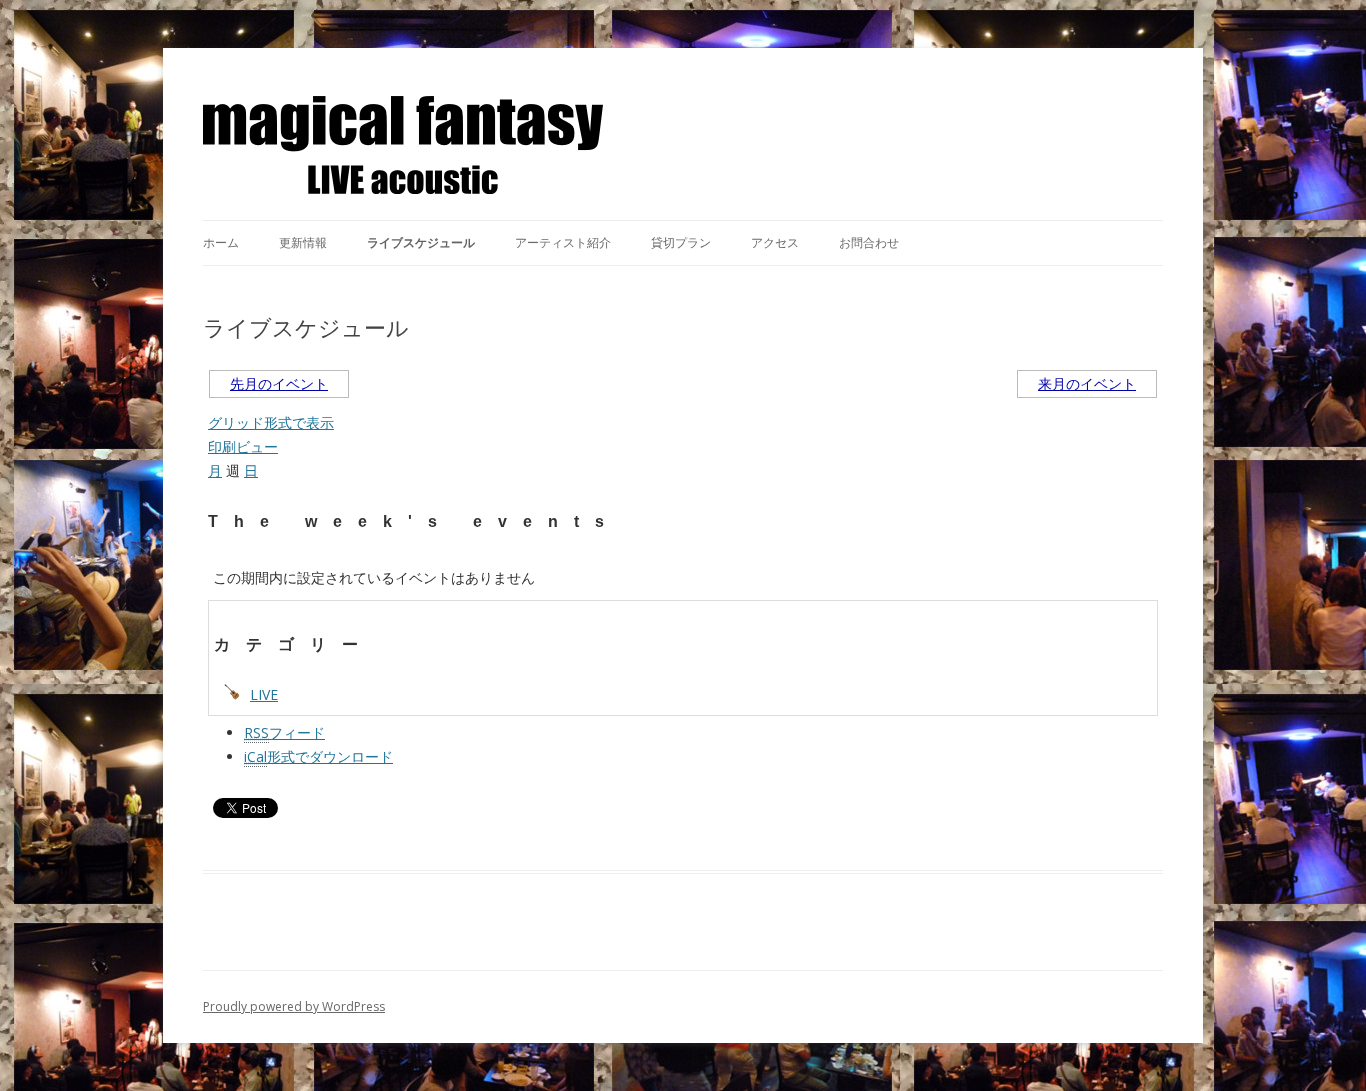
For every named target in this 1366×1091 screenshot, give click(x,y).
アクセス (775, 242)
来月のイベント (1087, 383)
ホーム (221, 242)
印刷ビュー (243, 446)
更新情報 (303, 242)
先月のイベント (279, 383)
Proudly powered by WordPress (294, 1006)
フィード (284, 732)
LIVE (264, 694)
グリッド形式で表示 (271, 422)
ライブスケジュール (421, 242)
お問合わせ (869, 242)
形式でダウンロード (318, 756)
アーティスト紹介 (563, 242)
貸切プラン (681, 242)
